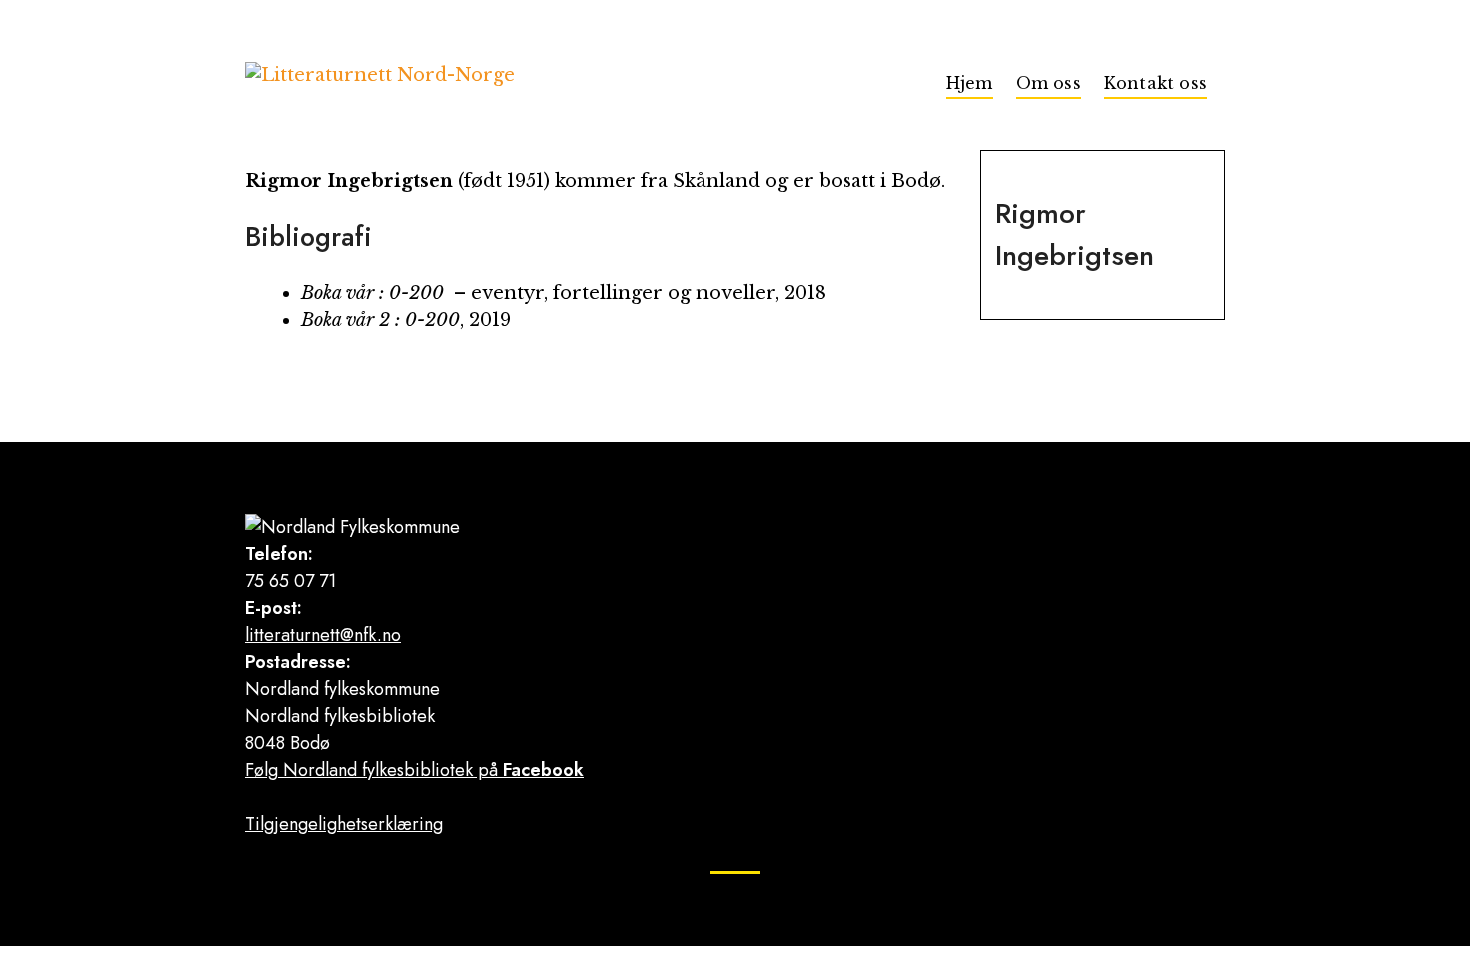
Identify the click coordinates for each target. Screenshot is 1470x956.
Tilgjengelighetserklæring (344, 824)
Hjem (969, 83)
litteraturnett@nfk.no (323, 635)
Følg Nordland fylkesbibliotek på (414, 770)
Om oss (1048, 83)
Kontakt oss (1155, 83)
